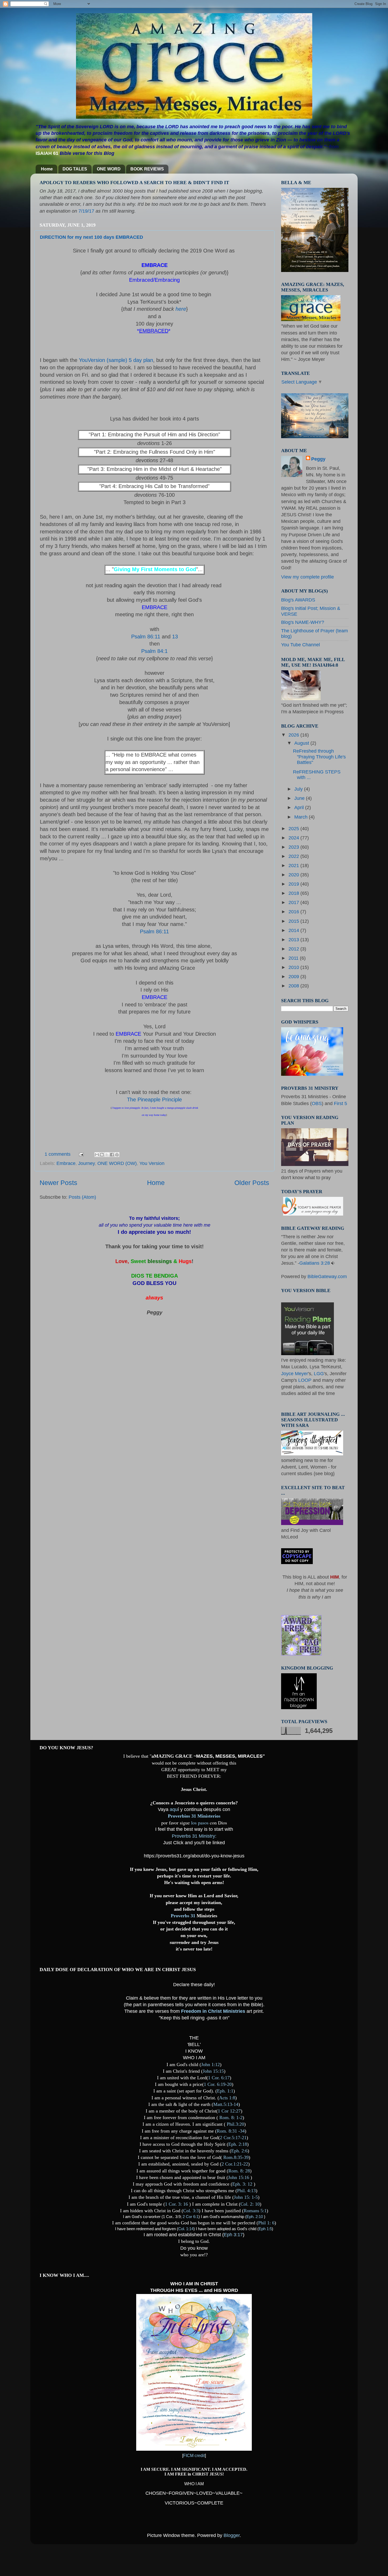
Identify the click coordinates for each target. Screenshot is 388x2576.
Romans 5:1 (255, 2211)
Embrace (66, 1163)
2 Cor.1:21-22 (235, 2164)
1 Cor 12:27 (229, 2111)
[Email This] (97, 1155)
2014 (294, 930)
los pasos (199, 1823)
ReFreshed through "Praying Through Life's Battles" (319, 757)
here (181, 309)
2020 (294, 875)
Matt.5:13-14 (226, 2104)
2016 (294, 912)
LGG (319, 1374)
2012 (294, 949)
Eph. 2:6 (239, 2151)
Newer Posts (58, 1183)
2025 (294, 829)
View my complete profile (307, 577)
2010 (294, 967)
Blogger (232, 2535)
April (300, 807)
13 (175, 637)
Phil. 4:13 (246, 2191)
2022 (294, 856)
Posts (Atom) (82, 1197)
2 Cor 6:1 (191, 2217)
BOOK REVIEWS (147, 169)
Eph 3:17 (233, 2235)
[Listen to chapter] (333, 1263)
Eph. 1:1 (225, 2091)
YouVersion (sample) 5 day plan (116, 360)
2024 (294, 838)
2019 (294, 884)
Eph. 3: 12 (242, 2184)
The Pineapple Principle (154, 1100)
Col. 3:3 (191, 2211)
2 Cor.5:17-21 (233, 2138)
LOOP (304, 1380)
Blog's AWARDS (298, 600)
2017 (294, 902)
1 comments (58, 1154)
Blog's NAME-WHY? (303, 622)
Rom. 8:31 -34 (231, 2131)
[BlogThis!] (102, 1155)
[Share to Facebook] (112, 1155)
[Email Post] (81, 1154)
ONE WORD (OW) (117, 1163)
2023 (294, 847)
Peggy (318, 459)
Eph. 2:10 (255, 2217)
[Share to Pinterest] (117, 1155)
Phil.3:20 (235, 2124)
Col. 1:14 (186, 2229)
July (299, 789)
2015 (294, 921)
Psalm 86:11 (146, 637)
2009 (294, 977)
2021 (294, 866)
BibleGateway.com (327, 1277)
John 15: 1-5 (246, 2197)
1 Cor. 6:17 (219, 2078)
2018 (294, 893)
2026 (294, 735)
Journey (86, 1163)
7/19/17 (86, 211)
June (300, 798)
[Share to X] (107, 1155)
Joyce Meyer (295, 1374)
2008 (294, 986)
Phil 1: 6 (266, 2223)
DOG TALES (75, 169)
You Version (152, 1163)
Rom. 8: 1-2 (231, 2118)
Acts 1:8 (227, 2098)
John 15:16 (239, 2177)
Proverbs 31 (186, 1916)
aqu (174, 1809)
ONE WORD (109, 169)
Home (47, 169)
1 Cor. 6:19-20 (218, 2084)
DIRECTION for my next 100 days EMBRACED (91, 237)
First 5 (340, 1103)
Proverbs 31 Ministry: (194, 1836)
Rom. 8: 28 (239, 2171)
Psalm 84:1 (154, 651)
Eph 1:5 (265, 2229)
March (302, 817)
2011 (294, 958)
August (302, 743)
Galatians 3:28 (315, 1263)
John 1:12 (210, 2064)
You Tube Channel (301, 645)
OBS (317, 1103)
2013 (294, 940)
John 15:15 (213, 2071)
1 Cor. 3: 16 (176, 2204)
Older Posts (252, 1183)
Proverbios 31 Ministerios (194, 1816)
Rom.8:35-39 (236, 2157)
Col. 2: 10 (250, 2204)
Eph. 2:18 (238, 2144)
